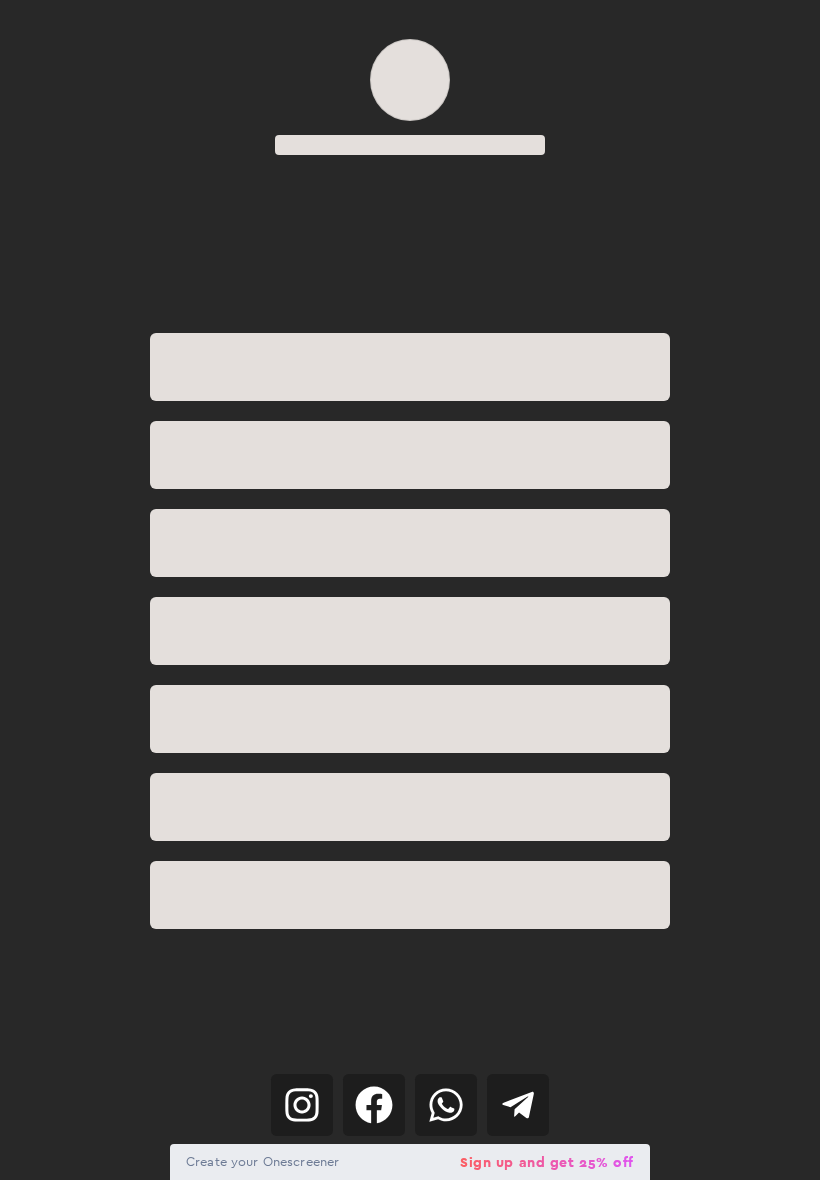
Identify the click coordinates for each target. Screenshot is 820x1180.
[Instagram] (302, 1105)
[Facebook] (374, 1105)
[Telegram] (518, 1105)
